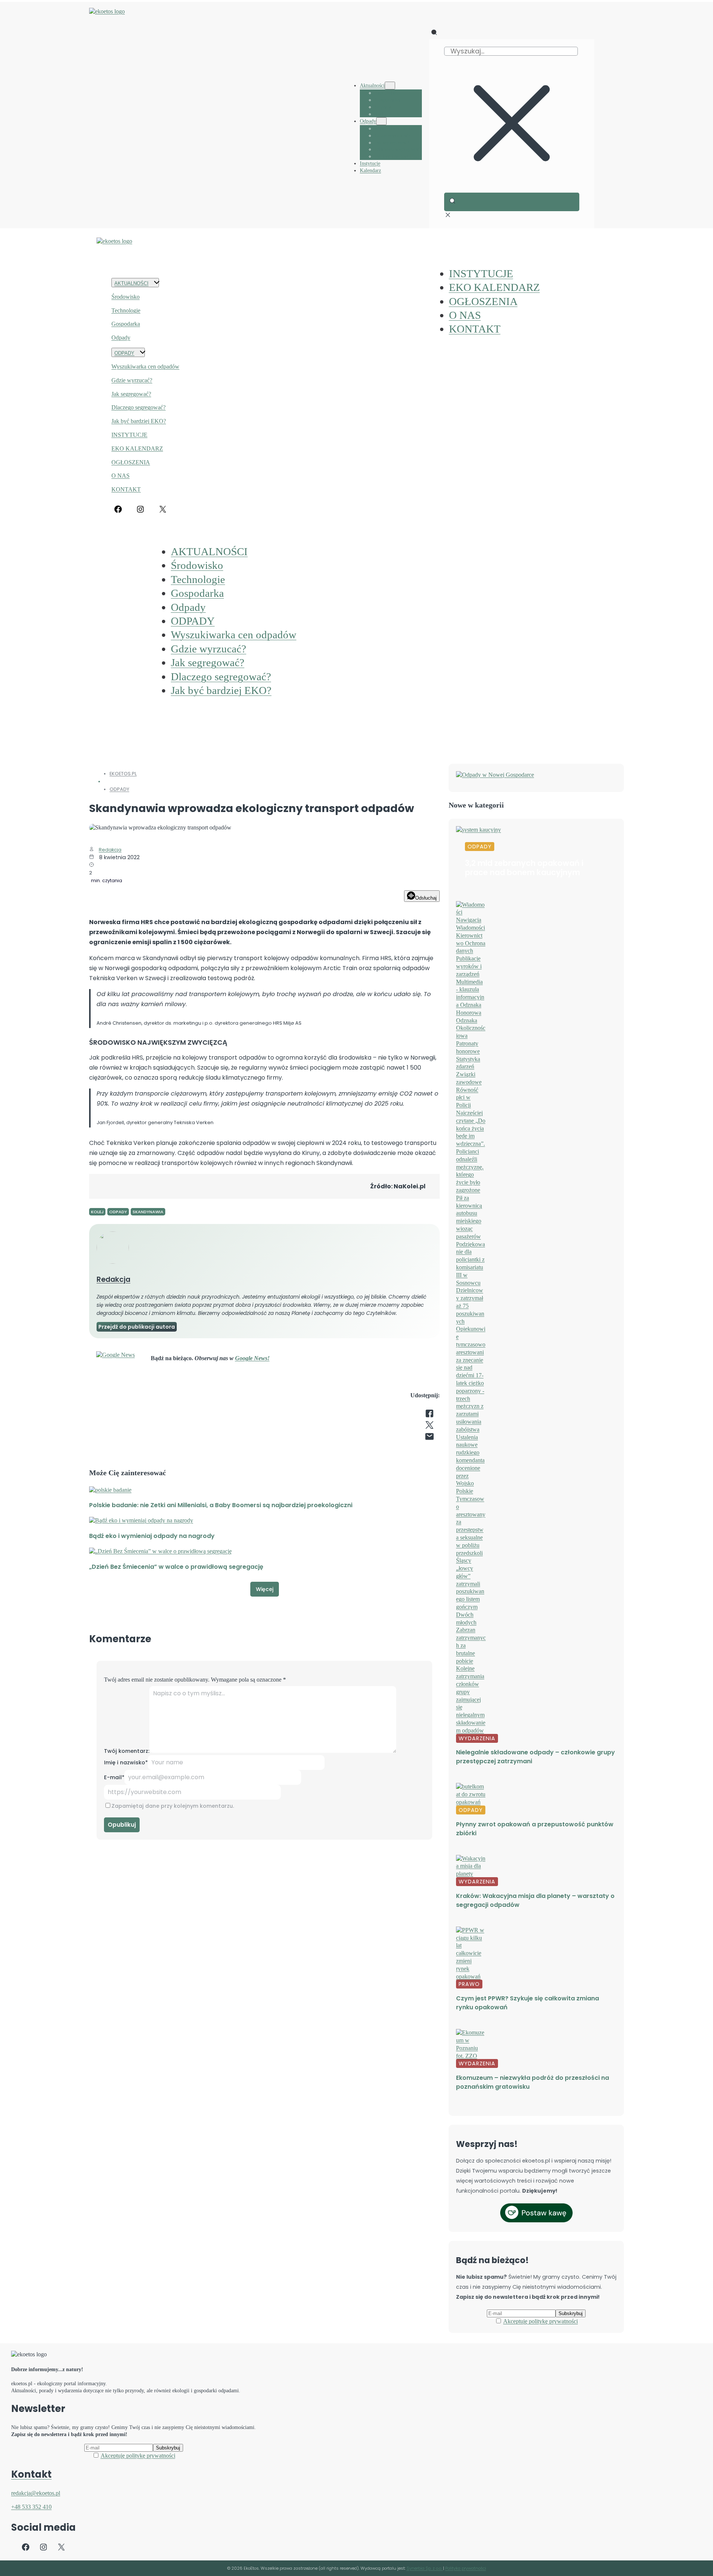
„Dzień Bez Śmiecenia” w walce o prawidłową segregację (176, 1567)
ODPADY (124, 353)
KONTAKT (126, 489)
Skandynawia (148, 1212)
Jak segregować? (131, 394)
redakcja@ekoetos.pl (36, 2493)
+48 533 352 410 (31, 2507)
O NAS (121, 476)
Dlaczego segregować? (139, 407)
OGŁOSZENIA (131, 462)
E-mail (114, 1777)
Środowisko (126, 297)
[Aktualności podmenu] (390, 86)
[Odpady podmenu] (381, 121)
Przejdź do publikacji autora (137, 1327)
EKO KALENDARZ (137, 449)
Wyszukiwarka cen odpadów (145, 366)
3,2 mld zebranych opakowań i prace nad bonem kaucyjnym (524, 868)
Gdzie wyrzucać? (132, 380)
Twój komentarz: (127, 1751)
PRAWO (469, 1984)
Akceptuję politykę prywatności (541, 2321)
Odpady (121, 338)
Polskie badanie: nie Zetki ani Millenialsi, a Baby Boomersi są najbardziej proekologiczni (221, 1505)
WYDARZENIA (477, 1738)
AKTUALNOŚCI (131, 283)
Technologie (126, 310)
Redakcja (110, 850)
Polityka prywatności (466, 2568)
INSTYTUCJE (129, 435)
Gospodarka (126, 324)
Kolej (97, 1212)
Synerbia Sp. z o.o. (425, 2568)
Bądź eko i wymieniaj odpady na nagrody (152, 1536)
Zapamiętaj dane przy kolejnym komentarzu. (173, 1806)
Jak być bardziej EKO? (139, 421)
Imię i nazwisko (126, 1762)
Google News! (252, 1358)
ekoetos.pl (123, 774)
